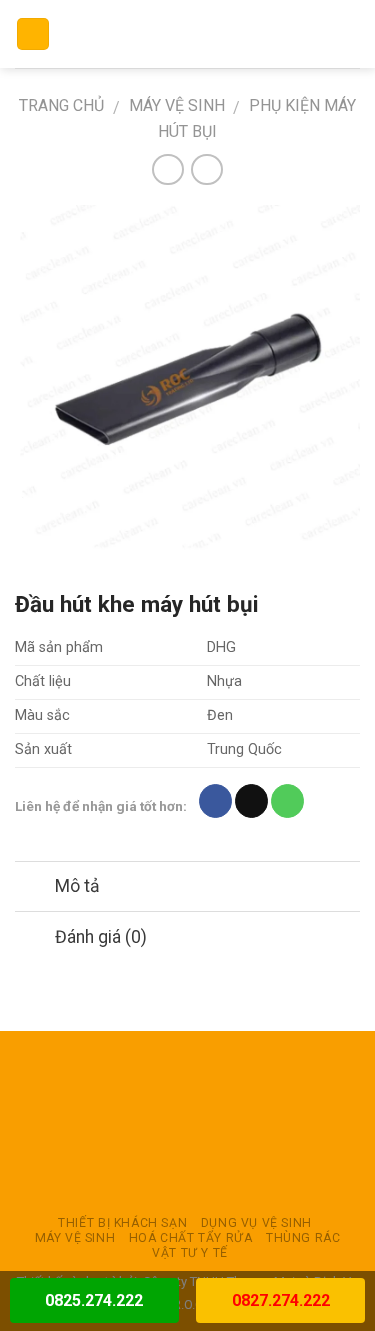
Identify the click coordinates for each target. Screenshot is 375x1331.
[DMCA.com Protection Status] (188, 1122)
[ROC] (187, 34)
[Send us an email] (251, 801)
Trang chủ (61, 105)
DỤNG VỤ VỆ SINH (256, 1223)
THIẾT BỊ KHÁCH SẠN (122, 1223)
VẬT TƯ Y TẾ (190, 1253)
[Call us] (287, 801)
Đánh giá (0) (101, 937)
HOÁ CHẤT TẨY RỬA (191, 1238)
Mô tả (77, 886)
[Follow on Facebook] (215, 801)
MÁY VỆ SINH (177, 105)
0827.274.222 (281, 1300)
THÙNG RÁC (303, 1238)
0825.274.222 (94, 1300)
